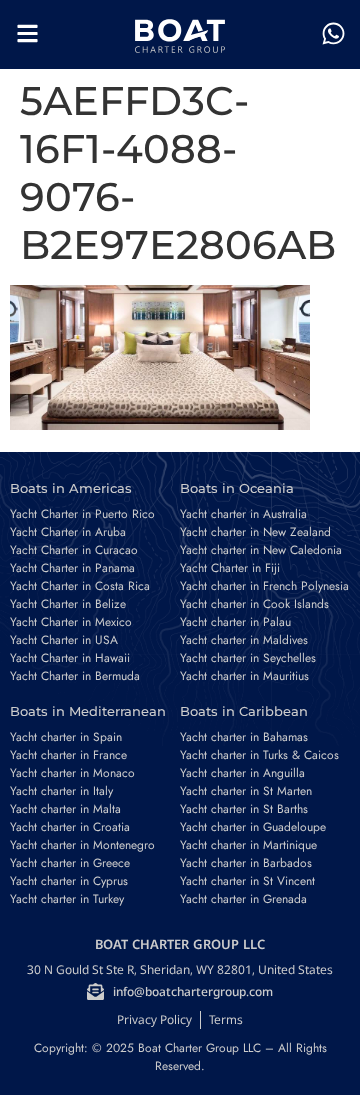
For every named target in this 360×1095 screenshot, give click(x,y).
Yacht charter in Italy (61, 791)
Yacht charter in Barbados (246, 863)
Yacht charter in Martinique (248, 845)
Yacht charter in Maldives (244, 640)
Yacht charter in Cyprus (69, 881)
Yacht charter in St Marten (246, 791)
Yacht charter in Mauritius (244, 676)
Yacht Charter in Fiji (230, 568)
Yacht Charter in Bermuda (75, 676)
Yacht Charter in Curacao (74, 550)
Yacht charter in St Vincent (247, 881)
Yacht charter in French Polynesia (264, 586)
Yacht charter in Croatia (70, 827)
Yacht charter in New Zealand (255, 532)
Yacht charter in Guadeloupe (253, 827)
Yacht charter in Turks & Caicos (259, 755)
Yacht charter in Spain (66, 737)
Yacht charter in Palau (235, 622)
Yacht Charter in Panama (72, 568)
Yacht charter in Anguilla (242, 773)
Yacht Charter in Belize (68, 604)
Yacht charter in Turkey (67, 899)
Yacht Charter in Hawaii (70, 658)
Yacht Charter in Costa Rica (80, 586)
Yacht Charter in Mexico (71, 622)
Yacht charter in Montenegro (82, 845)
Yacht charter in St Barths (244, 809)
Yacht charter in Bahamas (244, 737)
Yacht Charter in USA (64, 640)
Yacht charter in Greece (70, 863)
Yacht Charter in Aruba (68, 532)
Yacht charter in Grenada (243, 899)
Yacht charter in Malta (65, 809)
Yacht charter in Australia (243, 514)
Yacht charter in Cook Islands (254, 604)
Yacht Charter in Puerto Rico (82, 514)
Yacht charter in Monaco (72, 773)
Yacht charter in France (68, 755)
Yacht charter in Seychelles (248, 658)
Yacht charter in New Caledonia (261, 550)
